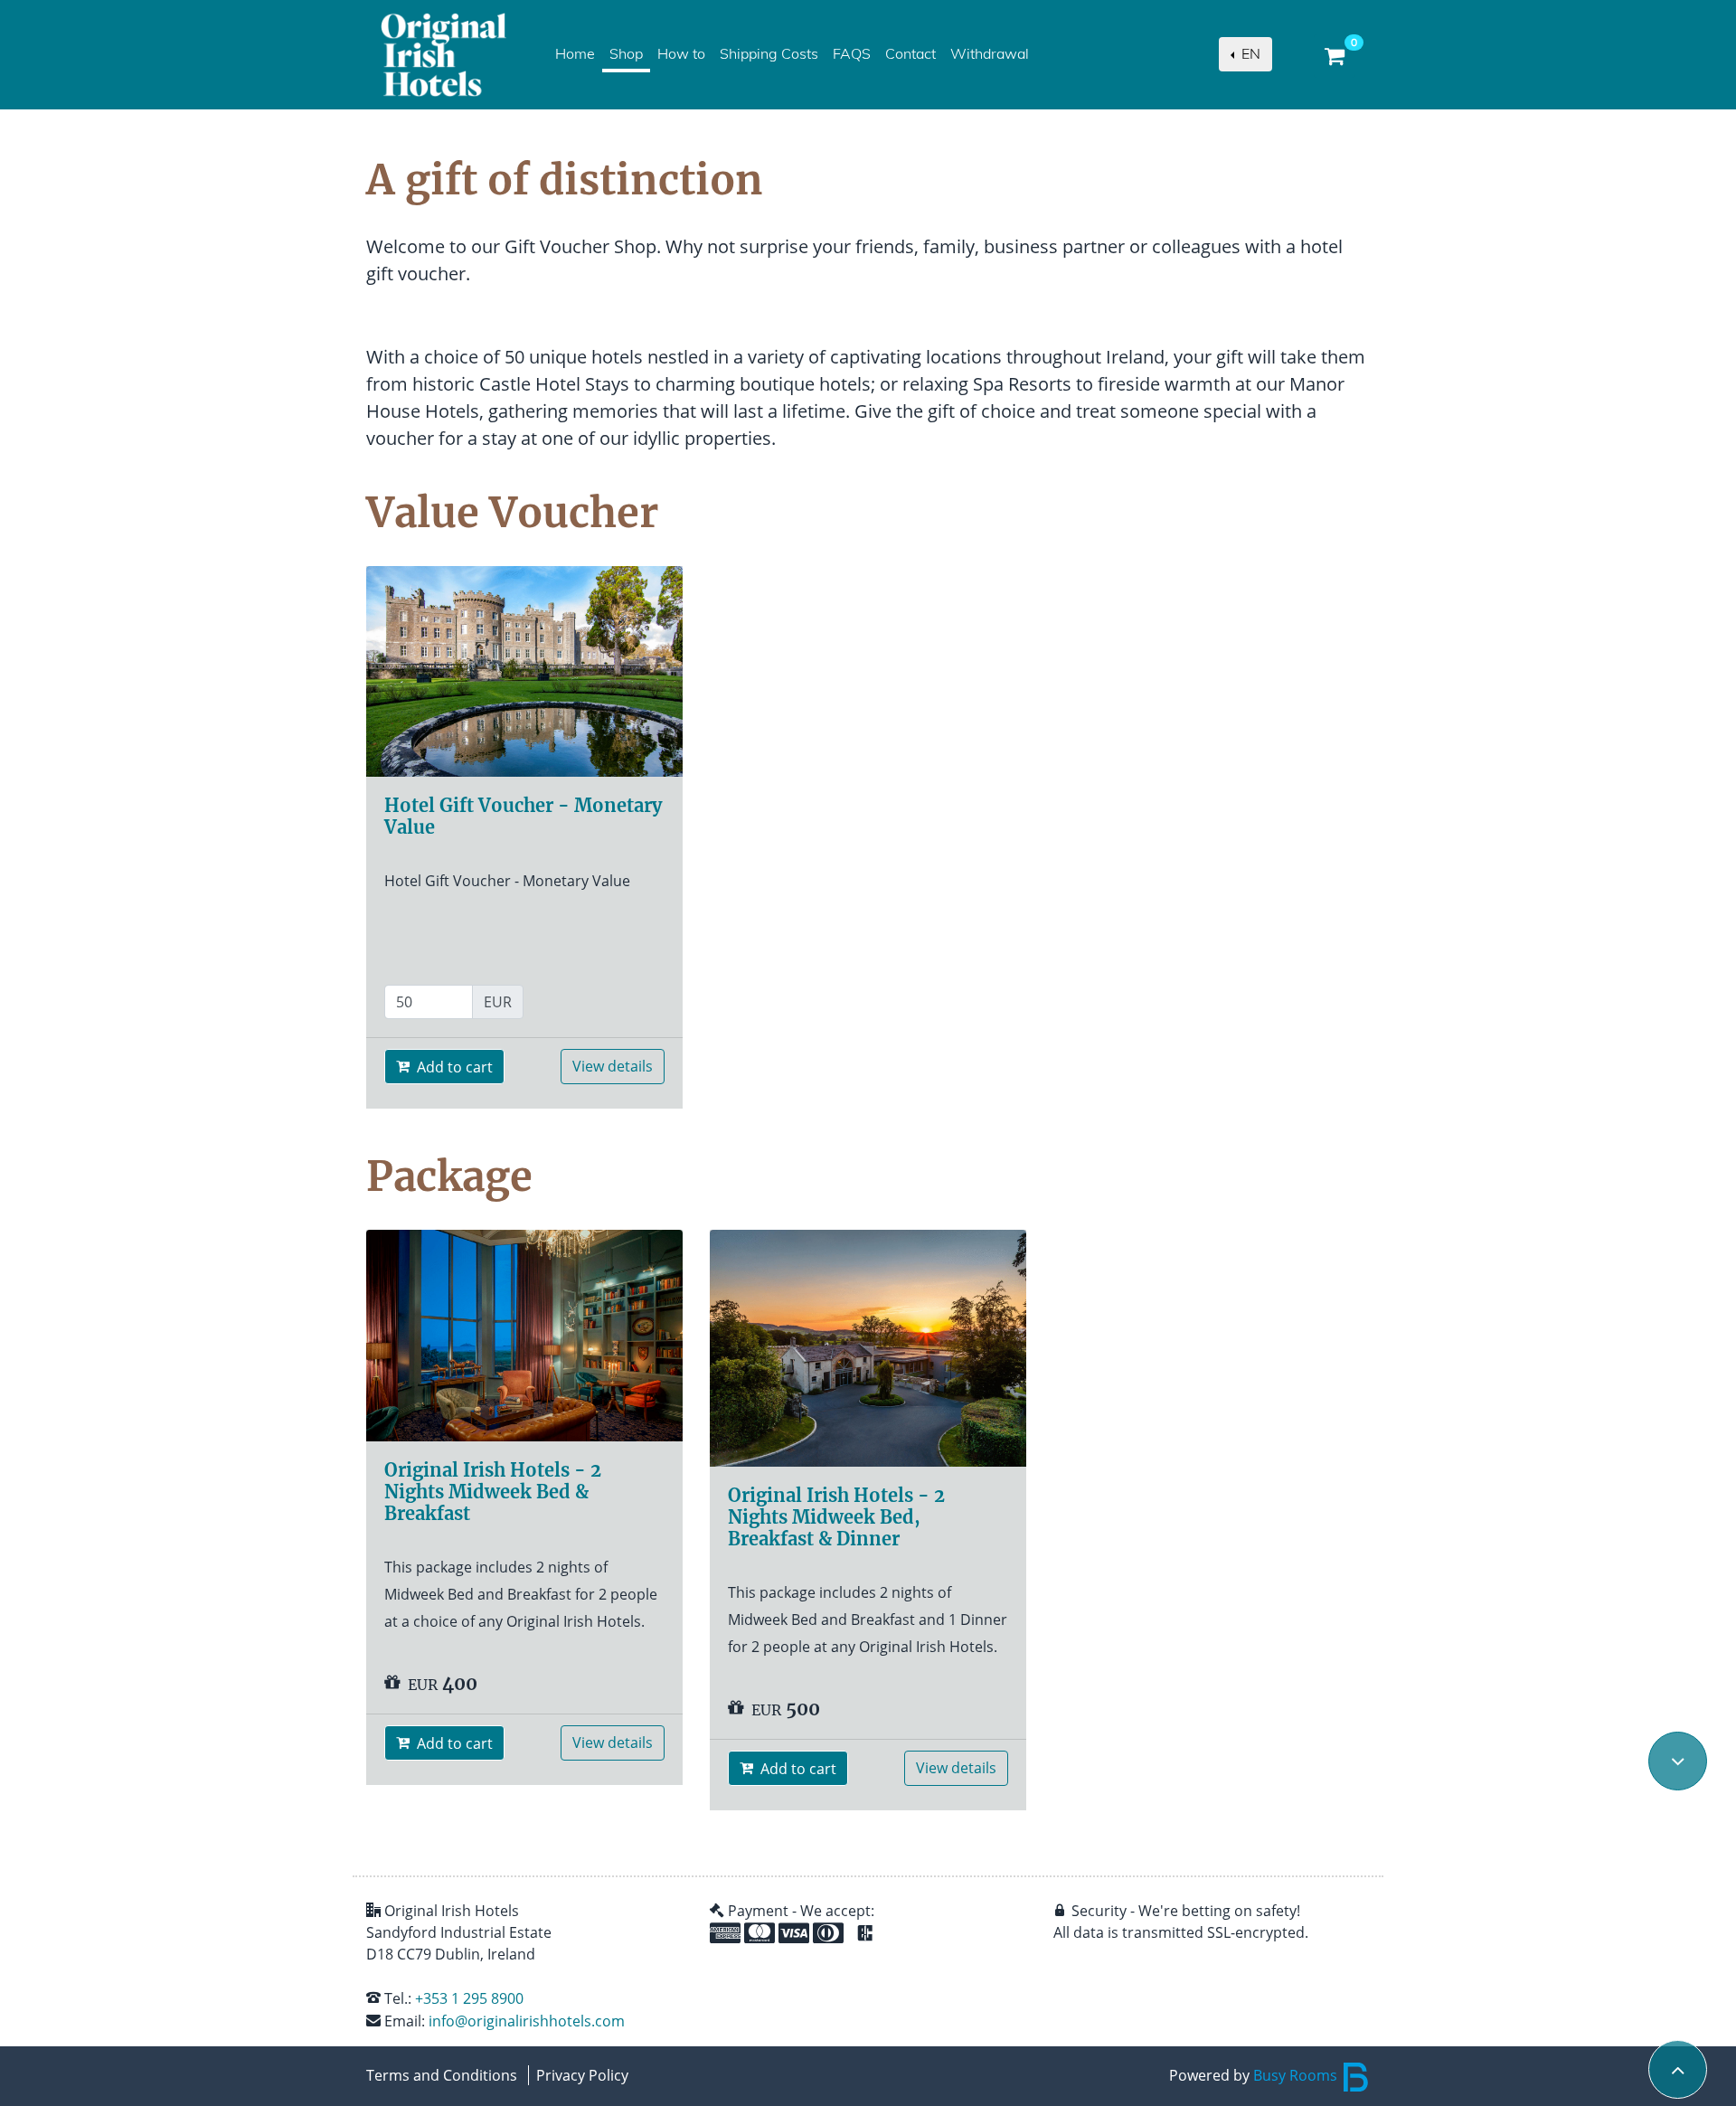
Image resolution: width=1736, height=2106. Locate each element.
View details (613, 1066)
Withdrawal (990, 54)
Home (575, 54)
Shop (630, 54)
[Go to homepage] (443, 55)
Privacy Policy (582, 2075)
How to (681, 54)
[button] (1677, 1761)
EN (1249, 54)
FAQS (852, 54)
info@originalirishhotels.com (527, 2021)
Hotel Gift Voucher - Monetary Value (523, 816)
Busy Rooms (1297, 2075)
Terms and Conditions (442, 2075)
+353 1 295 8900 (469, 1998)
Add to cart (453, 1067)
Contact (910, 54)
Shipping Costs (769, 54)
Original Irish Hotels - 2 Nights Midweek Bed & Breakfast (493, 1492)
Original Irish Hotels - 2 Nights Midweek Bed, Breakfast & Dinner (836, 1517)
